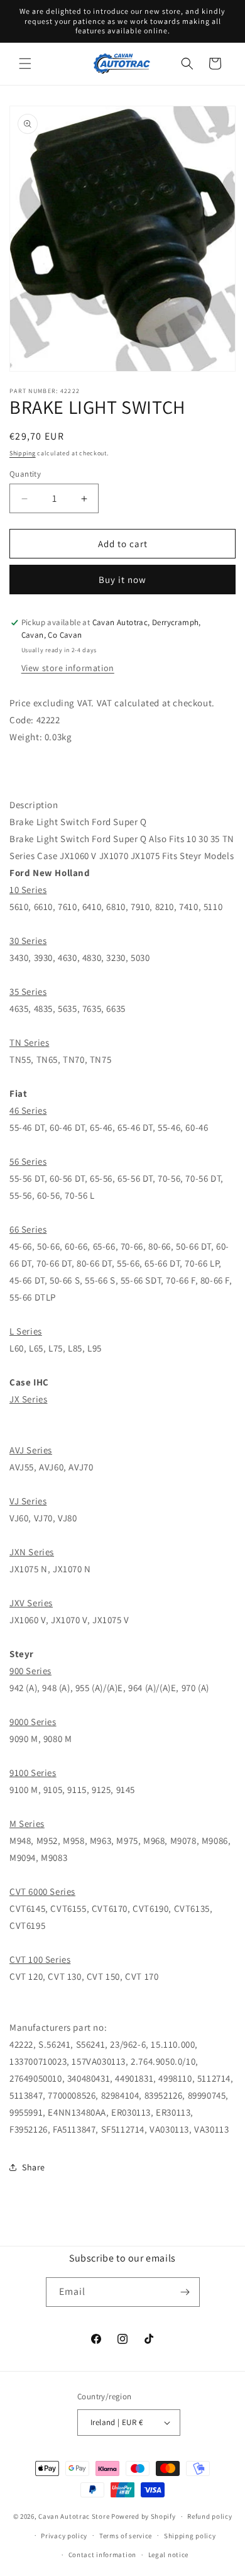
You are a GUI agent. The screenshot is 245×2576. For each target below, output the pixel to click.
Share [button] (34, 2167)
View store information (68, 668)
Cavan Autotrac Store (75, 2516)
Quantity (25, 474)
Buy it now (122, 580)
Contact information (102, 2555)
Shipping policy (190, 2536)
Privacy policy (64, 2536)
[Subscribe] (185, 2292)
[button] (25, 64)
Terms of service (126, 2536)
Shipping (23, 453)
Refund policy (210, 2516)
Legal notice (168, 2555)
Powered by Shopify (144, 2516)
